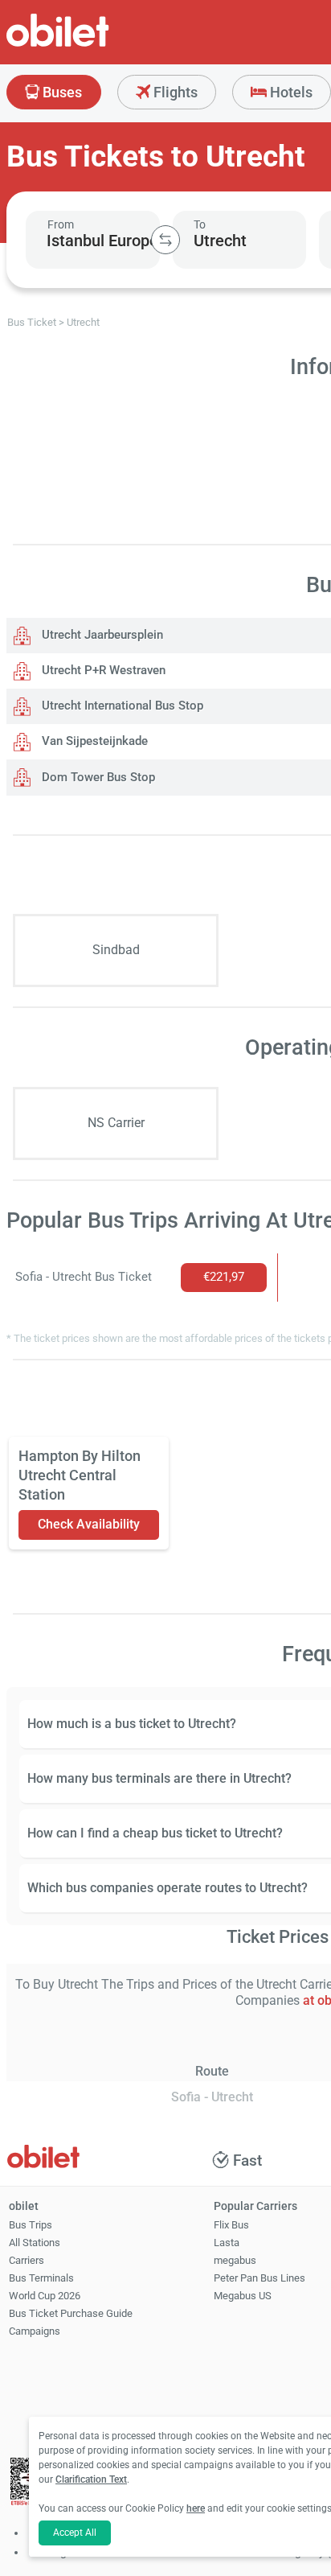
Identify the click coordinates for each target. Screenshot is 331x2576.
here (196, 2508)
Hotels (290, 92)
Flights (174, 92)
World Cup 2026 (45, 2296)
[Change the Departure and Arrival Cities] (165, 240)
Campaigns (35, 2331)
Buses (61, 92)
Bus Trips (31, 2225)
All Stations (35, 2243)
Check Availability (89, 1524)
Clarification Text (91, 2479)
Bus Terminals (41, 2278)
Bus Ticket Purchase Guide (71, 2313)
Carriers (27, 2260)
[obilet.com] (96, 45)
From (61, 224)
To (200, 224)
